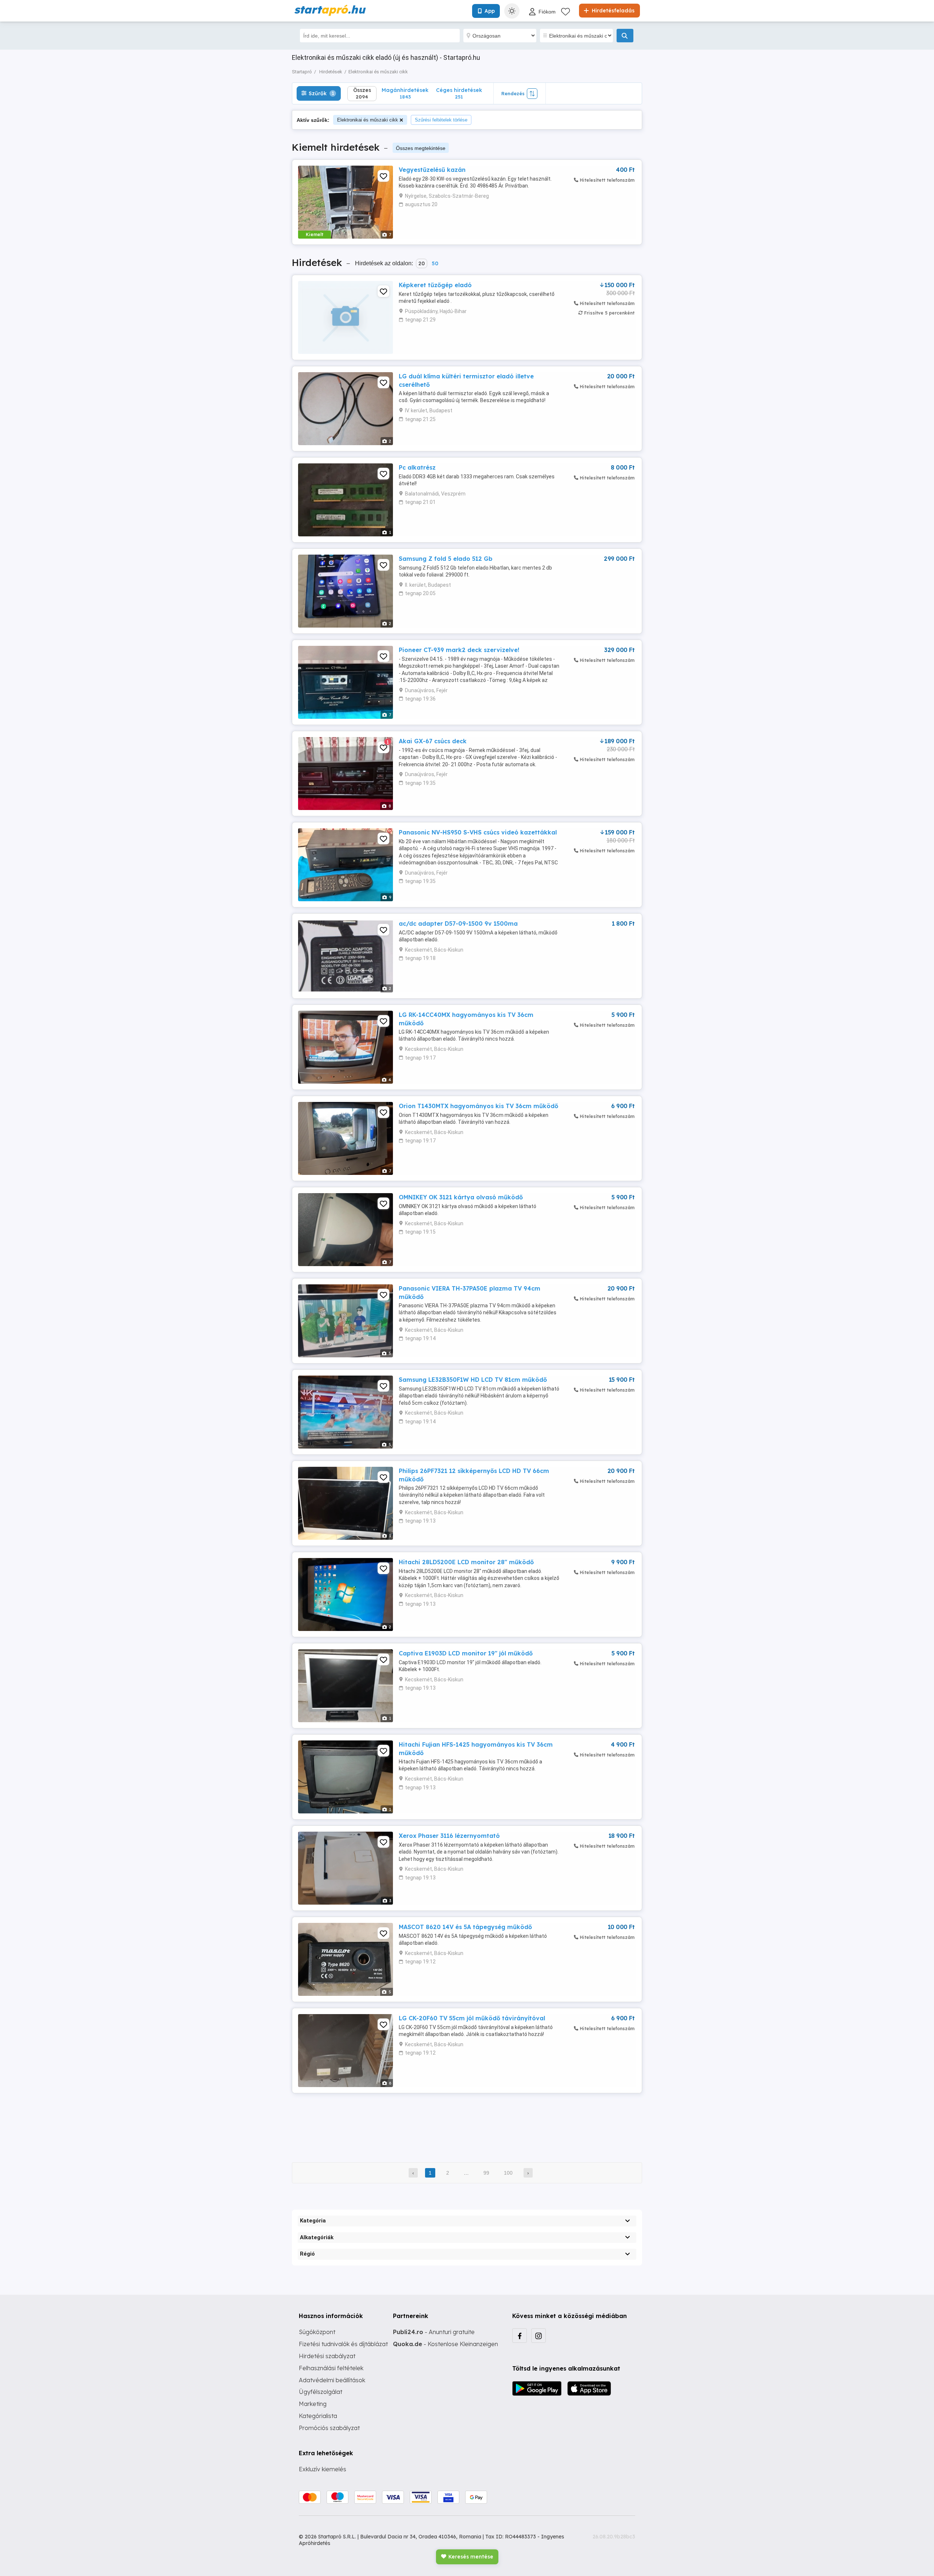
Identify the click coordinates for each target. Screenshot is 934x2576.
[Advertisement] (467, 2123)
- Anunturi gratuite (434, 2332)
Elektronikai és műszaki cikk (368, 120)
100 (508, 2173)
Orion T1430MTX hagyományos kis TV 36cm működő (478, 1106)
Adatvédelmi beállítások (332, 2380)
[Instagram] (539, 2336)
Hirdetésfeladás (612, 11)
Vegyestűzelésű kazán (432, 170)
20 (422, 263)
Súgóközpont (317, 2332)
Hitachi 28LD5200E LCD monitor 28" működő (466, 1562)
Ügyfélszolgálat (321, 2392)
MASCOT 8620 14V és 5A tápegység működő (465, 1927)
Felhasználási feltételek (331, 2368)
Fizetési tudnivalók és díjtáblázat (343, 2344)
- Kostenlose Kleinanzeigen (445, 2344)
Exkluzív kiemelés (323, 2469)
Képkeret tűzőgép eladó (435, 285)
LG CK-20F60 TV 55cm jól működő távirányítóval (472, 2018)
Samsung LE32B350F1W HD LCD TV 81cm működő (473, 1380)
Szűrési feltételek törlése (441, 120)
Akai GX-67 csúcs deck (433, 741)
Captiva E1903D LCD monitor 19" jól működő (466, 1653)
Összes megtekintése (421, 148)
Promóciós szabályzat (329, 2428)
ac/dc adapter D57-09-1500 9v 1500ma (458, 923)
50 (435, 263)
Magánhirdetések (405, 93)
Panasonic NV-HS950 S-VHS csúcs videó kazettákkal (478, 832)
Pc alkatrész (417, 467)
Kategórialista (318, 2416)
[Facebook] (520, 2336)
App (490, 11)
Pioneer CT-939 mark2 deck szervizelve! (459, 650)
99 (486, 2173)
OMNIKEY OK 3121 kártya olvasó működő (461, 1197)
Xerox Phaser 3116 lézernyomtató (449, 1836)
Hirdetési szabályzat (327, 2356)
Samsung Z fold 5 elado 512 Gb (446, 559)
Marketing (313, 2404)
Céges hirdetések (459, 93)
